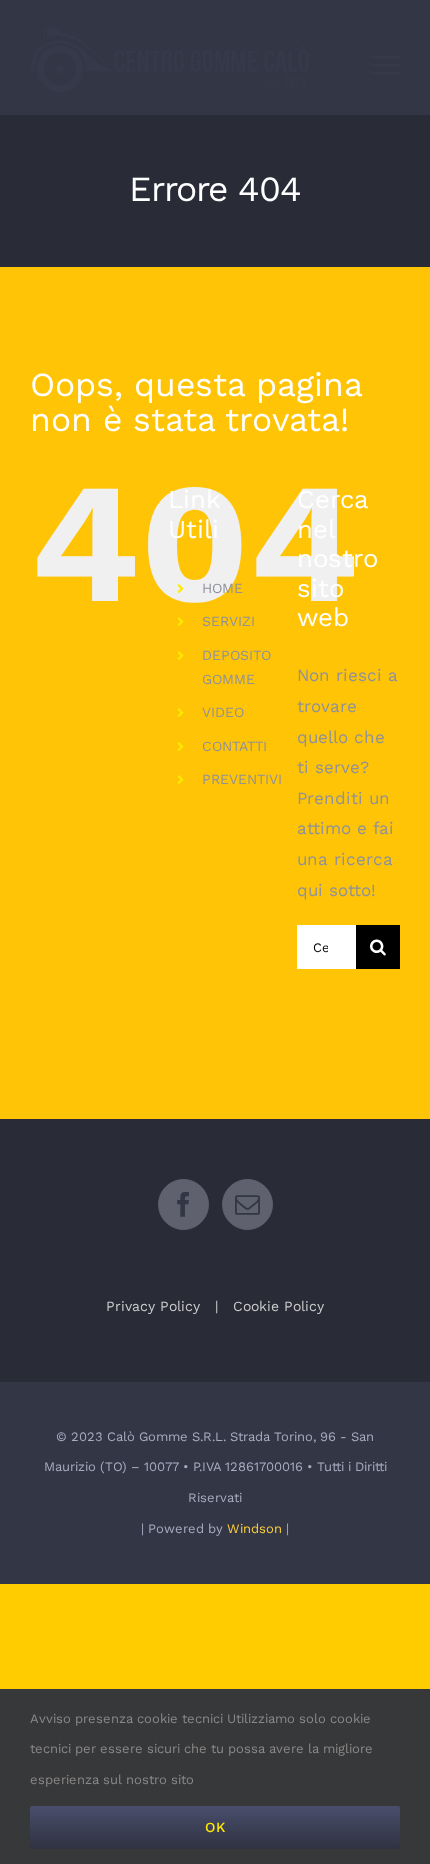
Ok (215, 1827)
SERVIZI (228, 621)
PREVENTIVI (242, 779)
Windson (254, 1528)
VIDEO (223, 712)
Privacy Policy (153, 1306)
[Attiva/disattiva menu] (385, 65)
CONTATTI (234, 746)
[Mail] (247, 1204)
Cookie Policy (278, 1306)
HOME (222, 588)
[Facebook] (183, 1204)
